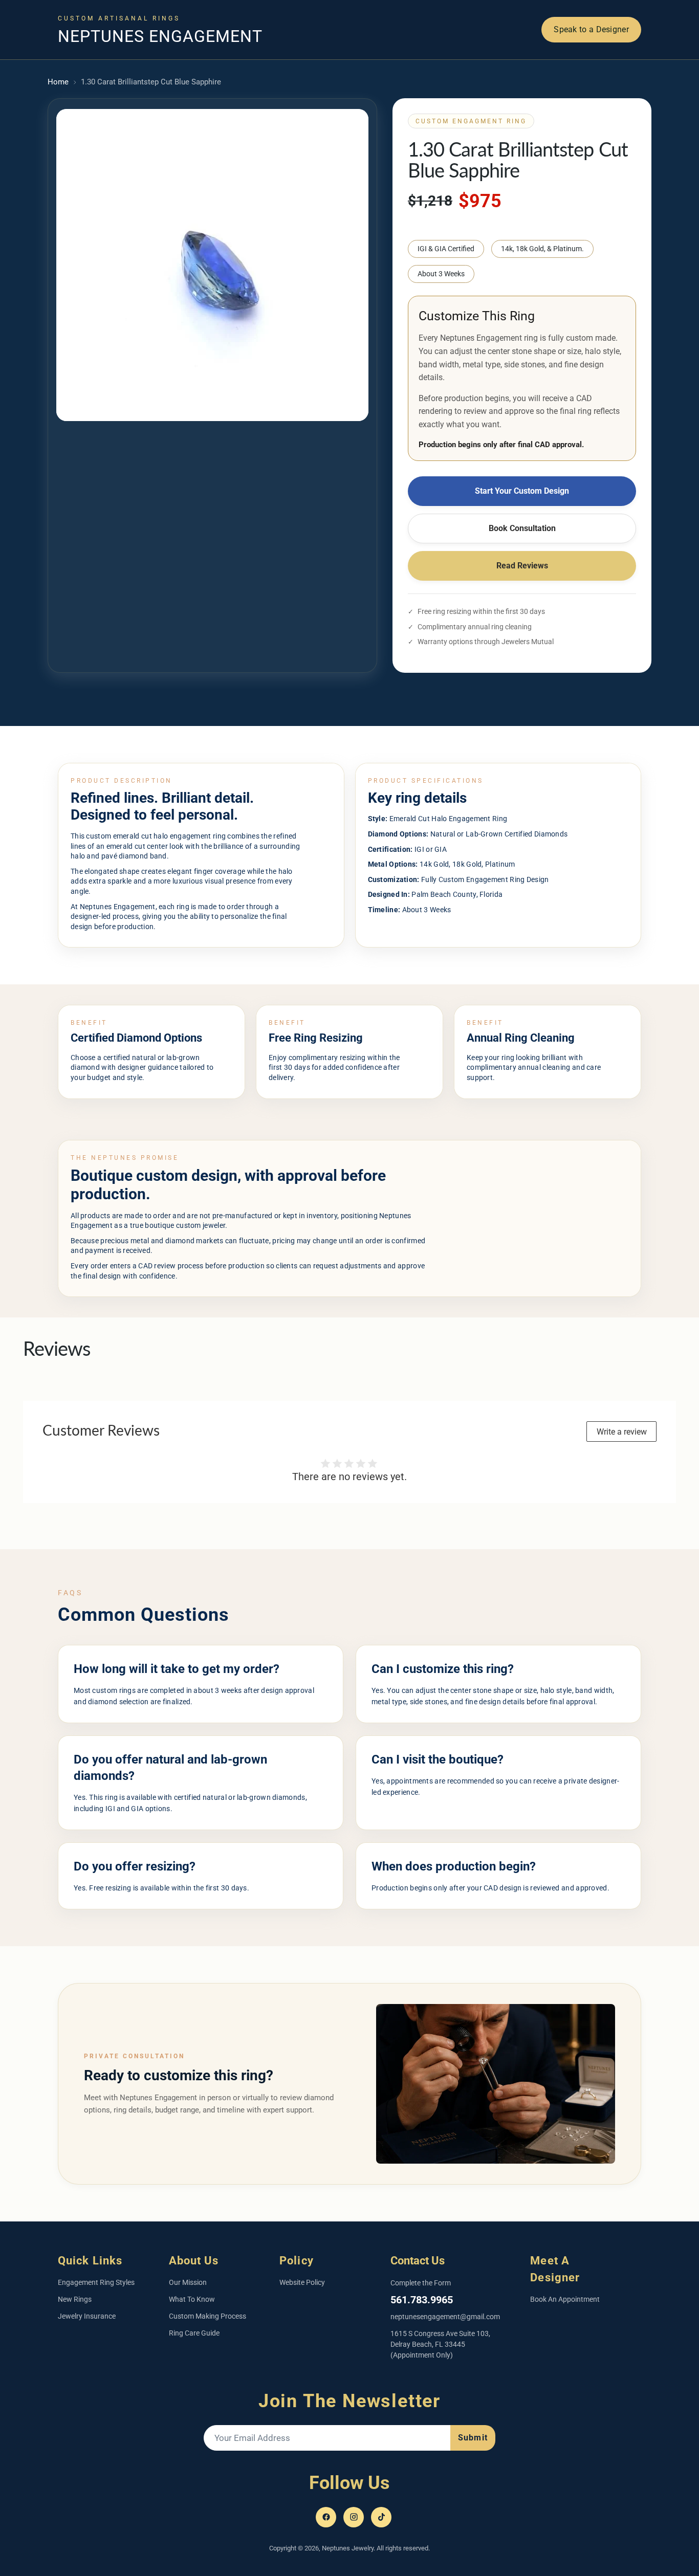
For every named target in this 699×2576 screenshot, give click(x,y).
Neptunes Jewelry (348, 2548)
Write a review (622, 1432)
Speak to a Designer (591, 29)
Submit (473, 2438)
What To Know (192, 2299)
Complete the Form (421, 2283)
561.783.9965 (422, 2300)
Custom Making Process (207, 2316)
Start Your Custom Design (522, 491)
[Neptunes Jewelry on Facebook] (326, 2517)
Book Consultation (522, 528)
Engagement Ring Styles (96, 2282)
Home (58, 82)
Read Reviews (522, 566)
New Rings (75, 2299)
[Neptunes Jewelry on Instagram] (354, 2517)
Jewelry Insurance (87, 2316)
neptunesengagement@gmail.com (445, 2317)
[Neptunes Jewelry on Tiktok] (381, 2517)
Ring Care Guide (194, 2333)
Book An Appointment (565, 2299)
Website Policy (302, 2282)
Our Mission (188, 2282)
